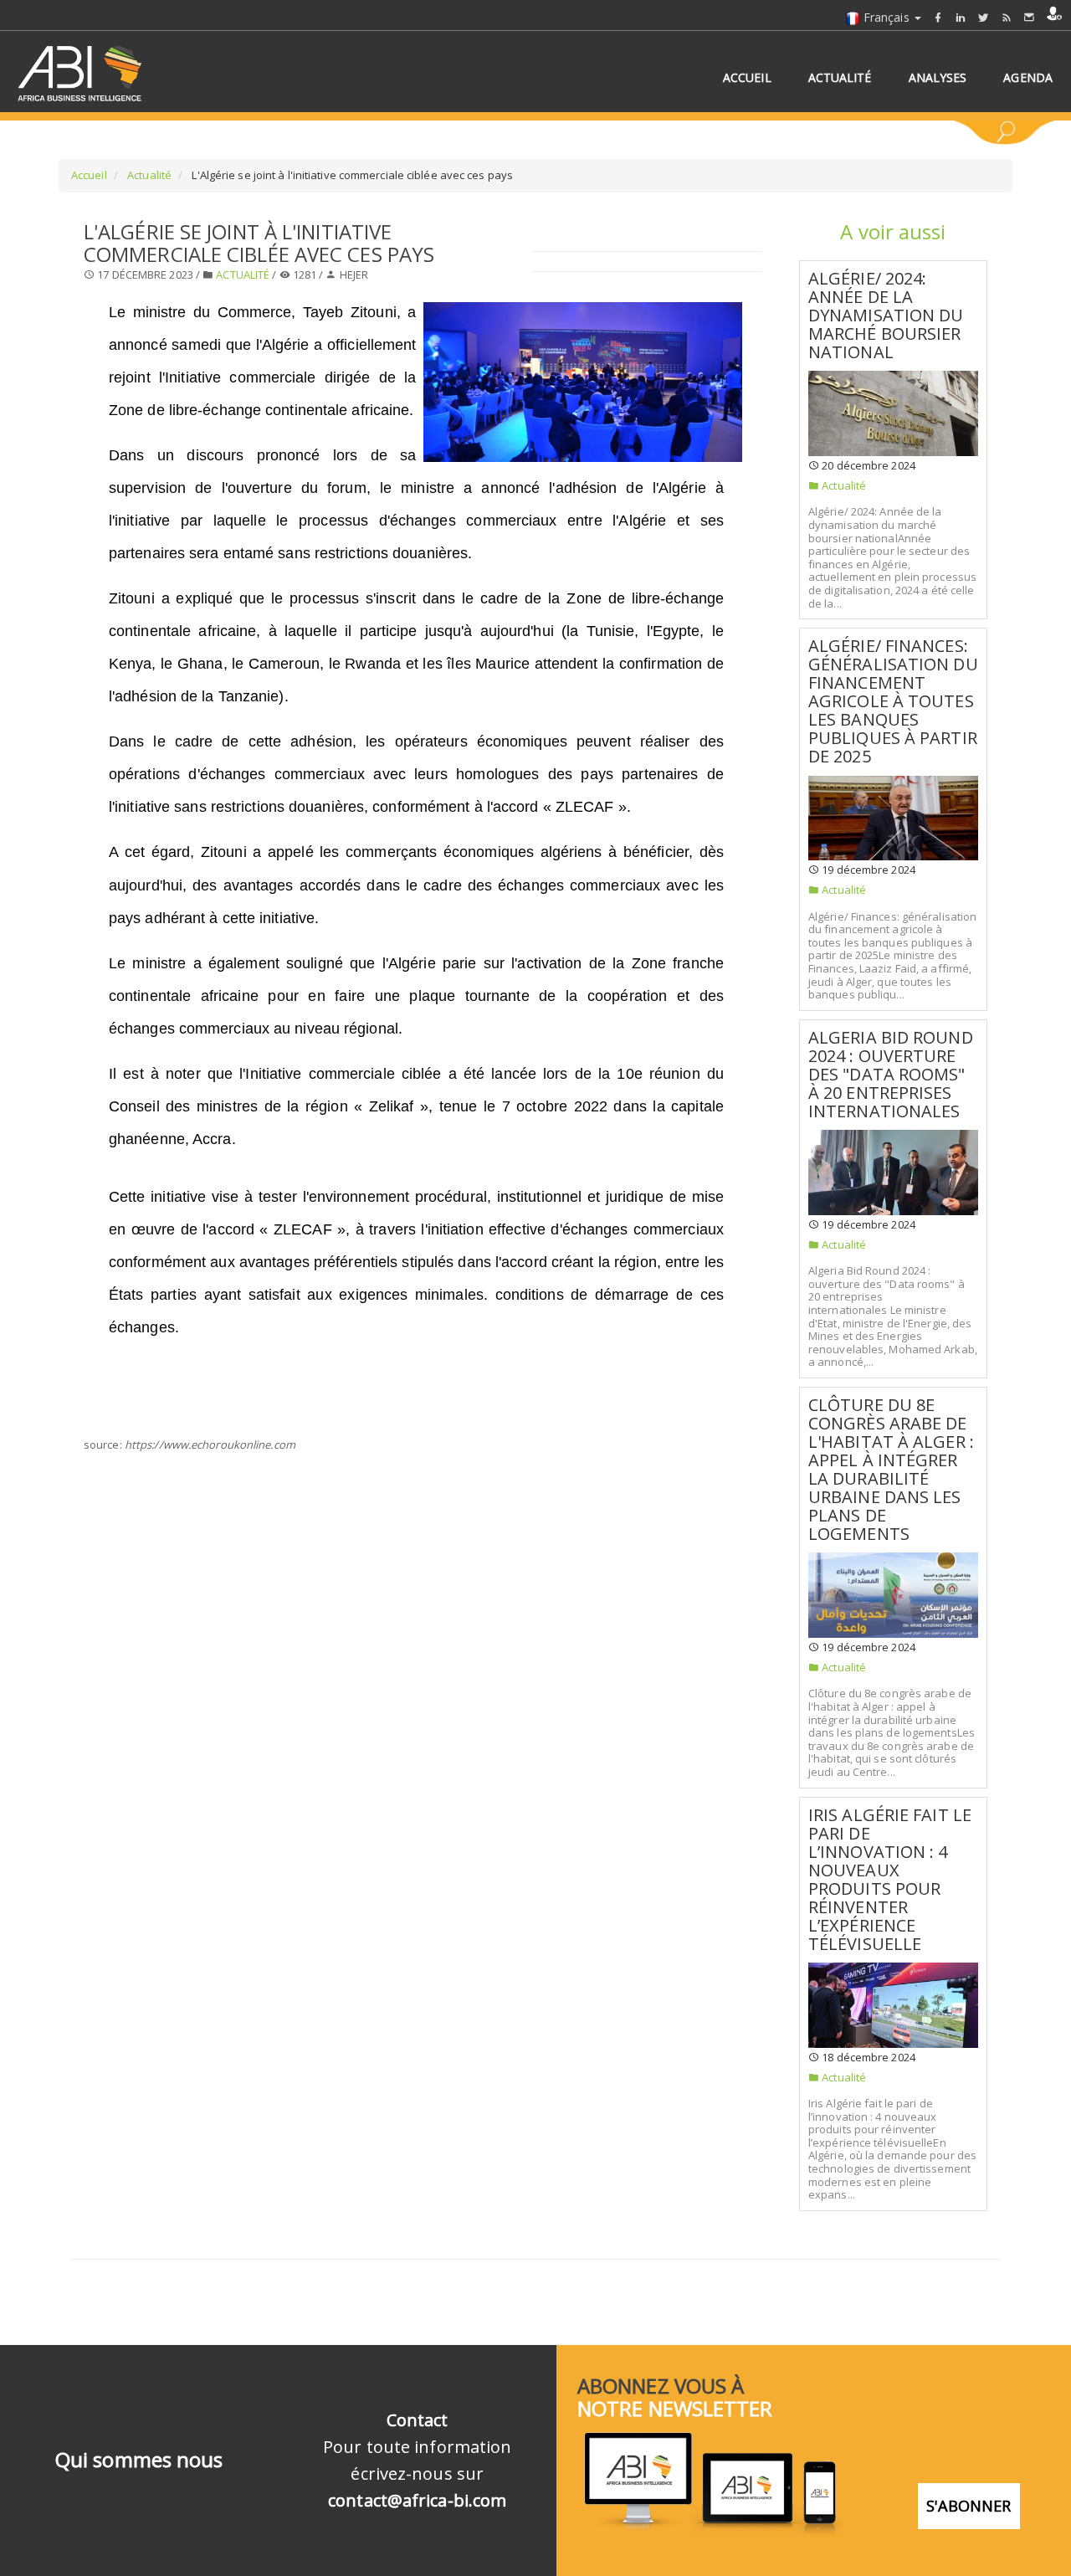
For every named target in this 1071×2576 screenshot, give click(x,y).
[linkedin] (961, 17)
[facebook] (938, 17)
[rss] (1007, 17)
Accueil (89, 175)
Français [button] (887, 17)
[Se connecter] (1054, 13)
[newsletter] (1029, 17)
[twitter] (983, 17)
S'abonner (969, 2506)
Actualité (148, 175)
